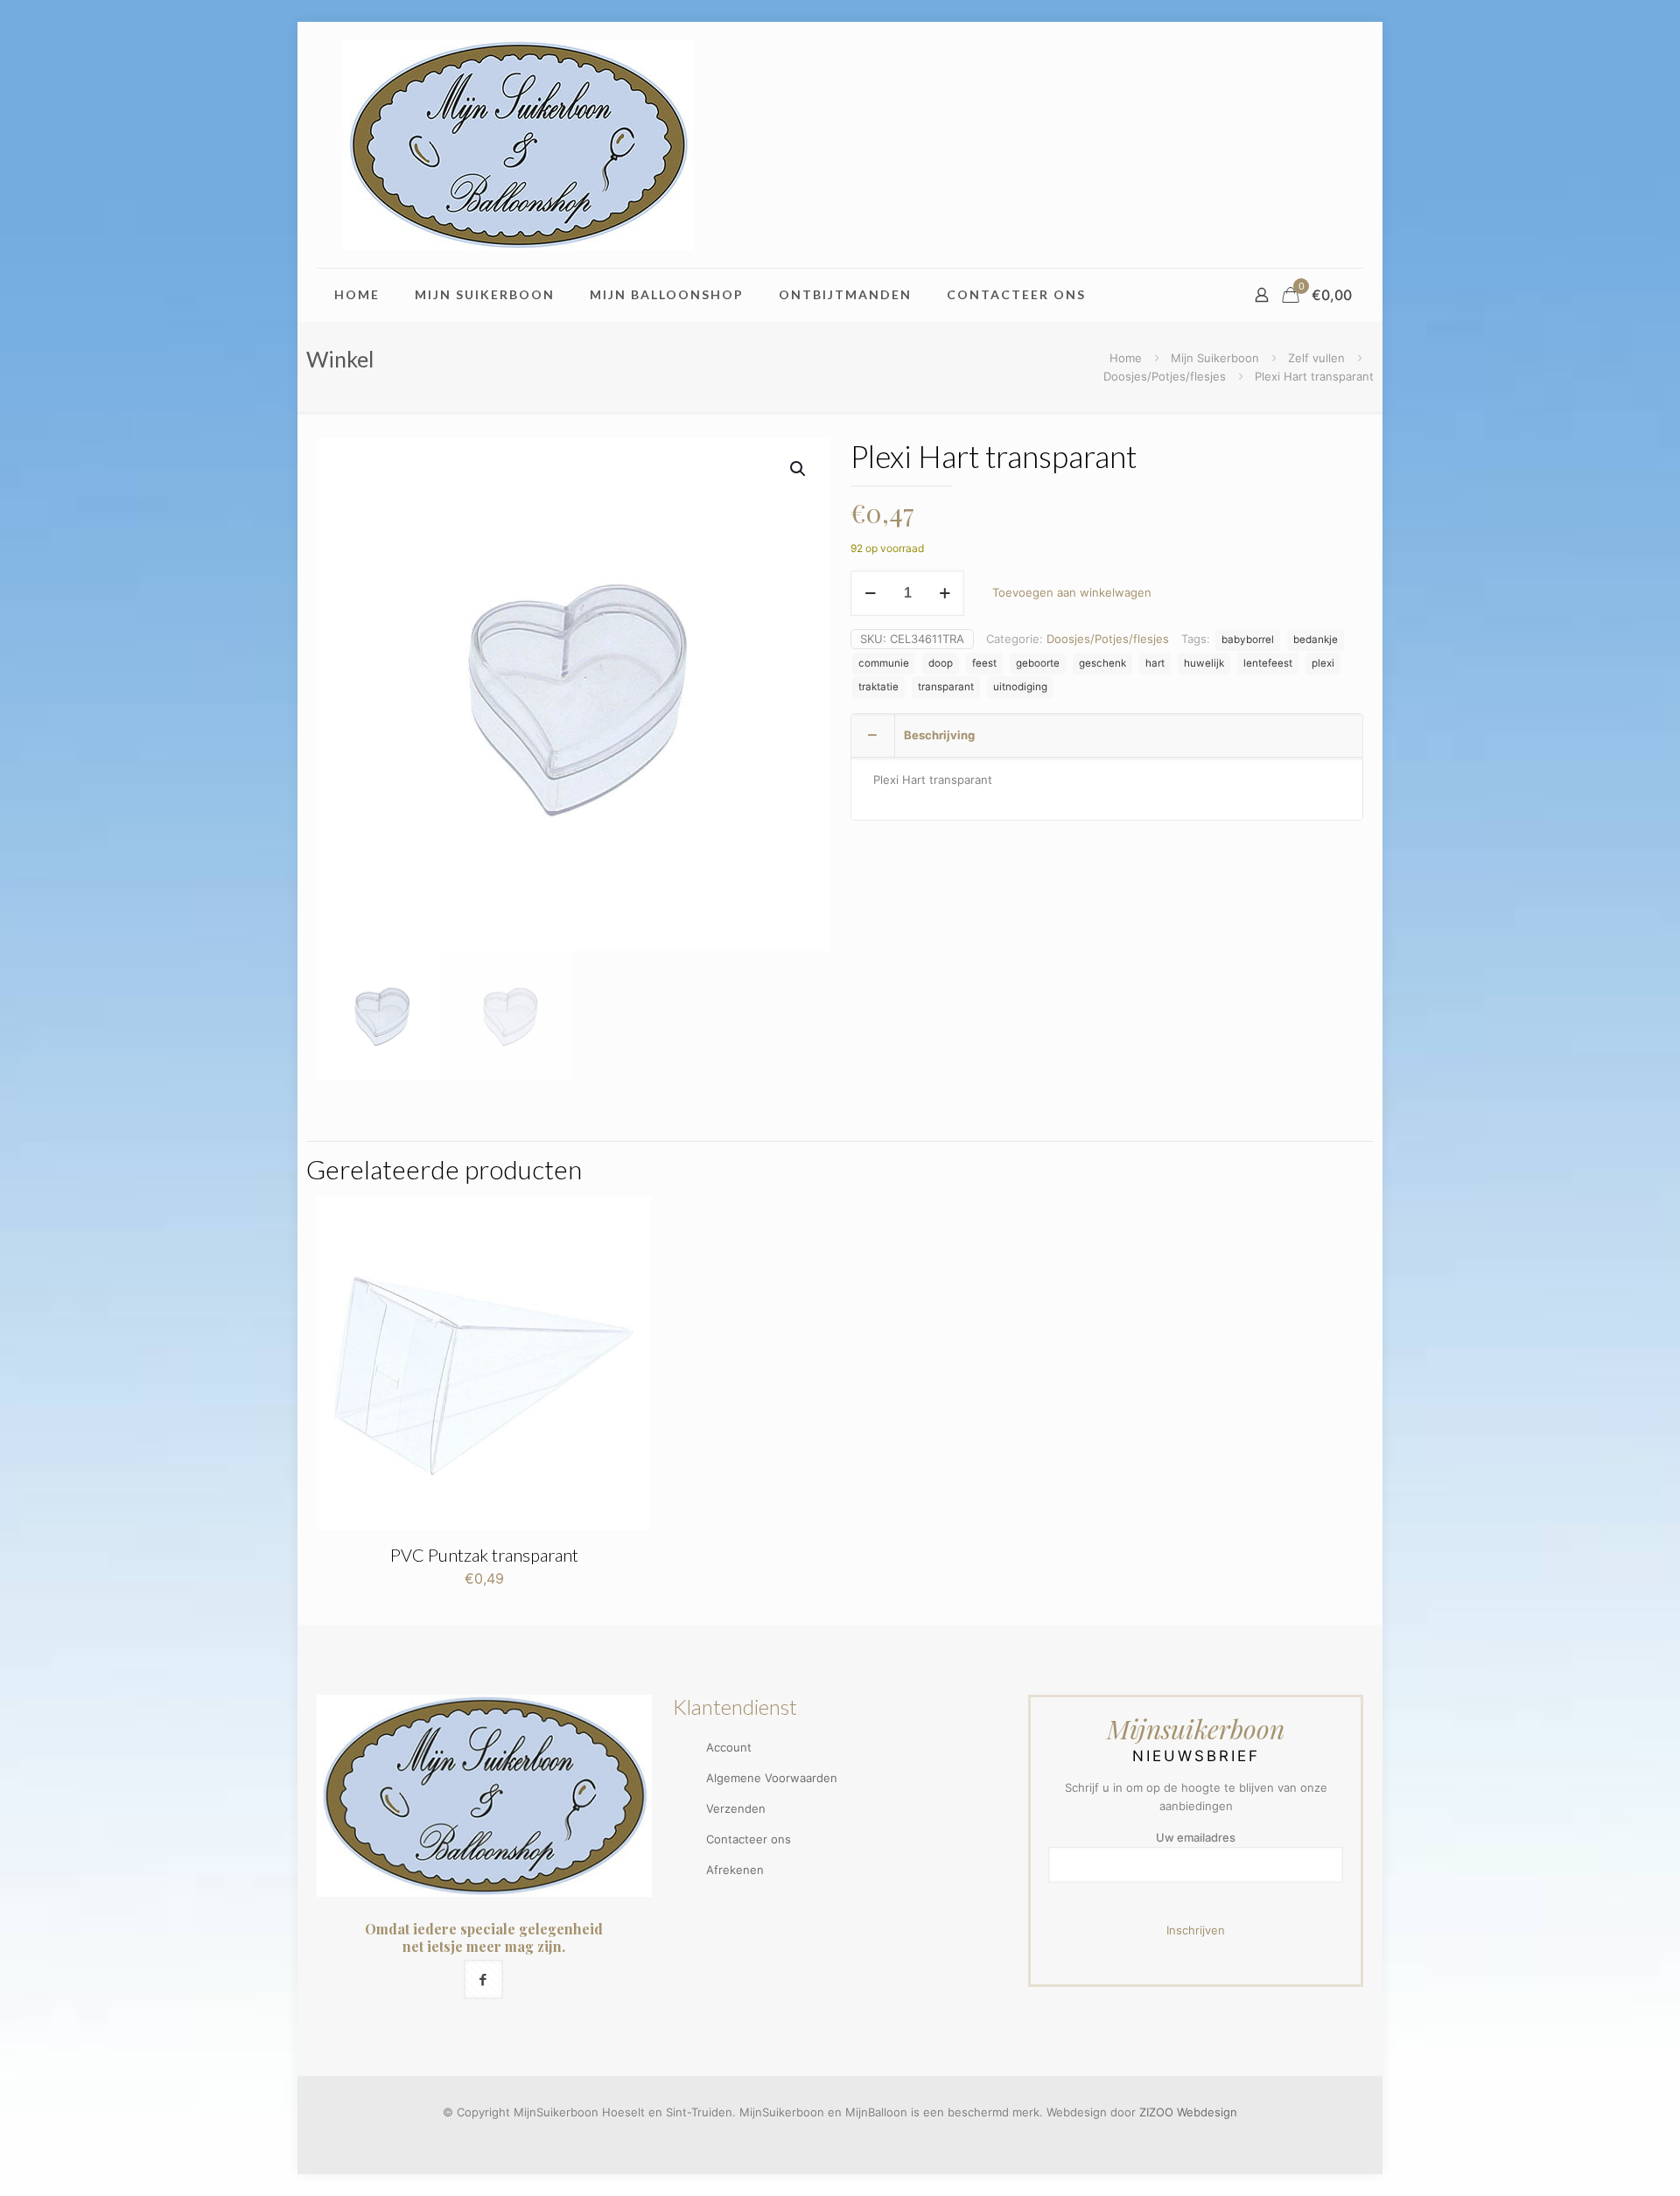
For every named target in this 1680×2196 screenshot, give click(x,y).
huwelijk (1204, 663)
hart (1155, 663)
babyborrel (1248, 640)
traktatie (878, 687)
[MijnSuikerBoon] (518, 145)
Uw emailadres (1196, 1837)
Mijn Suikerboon (1215, 358)
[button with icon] (483, 1979)
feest (984, 663)
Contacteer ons (749, 1839)
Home (1126, 358)
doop (941, 663)
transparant (946, 687)
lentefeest (1268, 663)
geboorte (1038, 663)
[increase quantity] (945, 593)
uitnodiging (1020, 687)
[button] (799, 469)
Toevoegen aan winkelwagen (1072, 592)
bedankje (1316, 640)
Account (729, 1747)
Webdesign (1207, 2112)
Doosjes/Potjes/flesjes (1165, 376)
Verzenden (736, 1808)
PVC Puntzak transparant (484, 1555)
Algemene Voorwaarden (772, 1778)
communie (884, 663)
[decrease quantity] (870, 593)
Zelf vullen (1316, 358)
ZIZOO (1156, 2112)
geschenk (1102, 663)
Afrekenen (735, 1870)
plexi (1323, 663)
